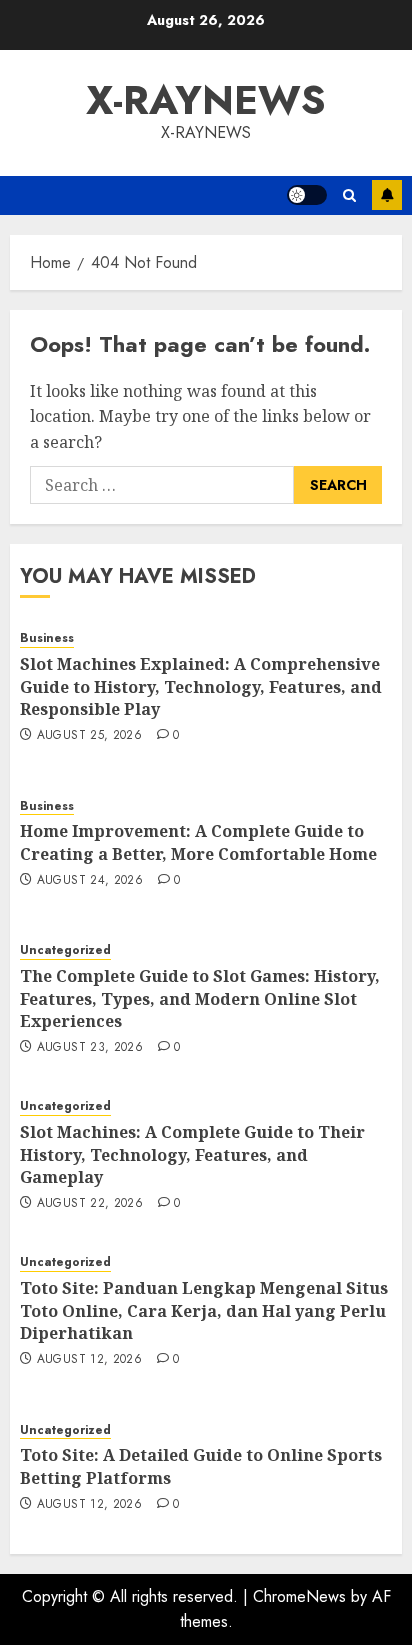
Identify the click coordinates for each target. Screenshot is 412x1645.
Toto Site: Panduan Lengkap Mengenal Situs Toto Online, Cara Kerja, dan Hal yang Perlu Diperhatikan (204, 1310)
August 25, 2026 (89, 736)
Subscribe (387, 195)
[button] (349, 195)
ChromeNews (299, 1596)
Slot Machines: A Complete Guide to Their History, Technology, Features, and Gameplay (192, 1154)
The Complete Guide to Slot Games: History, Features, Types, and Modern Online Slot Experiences (200, 998)
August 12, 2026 (89, 1360)
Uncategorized (65, 950)
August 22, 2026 (90, 1204)
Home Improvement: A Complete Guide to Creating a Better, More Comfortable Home (198, 842)
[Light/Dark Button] (307, 195)
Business (47, 638)
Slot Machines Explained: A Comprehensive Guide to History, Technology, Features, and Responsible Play (201, 686)
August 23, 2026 (90, 1048)
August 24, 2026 (90, 881)
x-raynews (206, 100)
